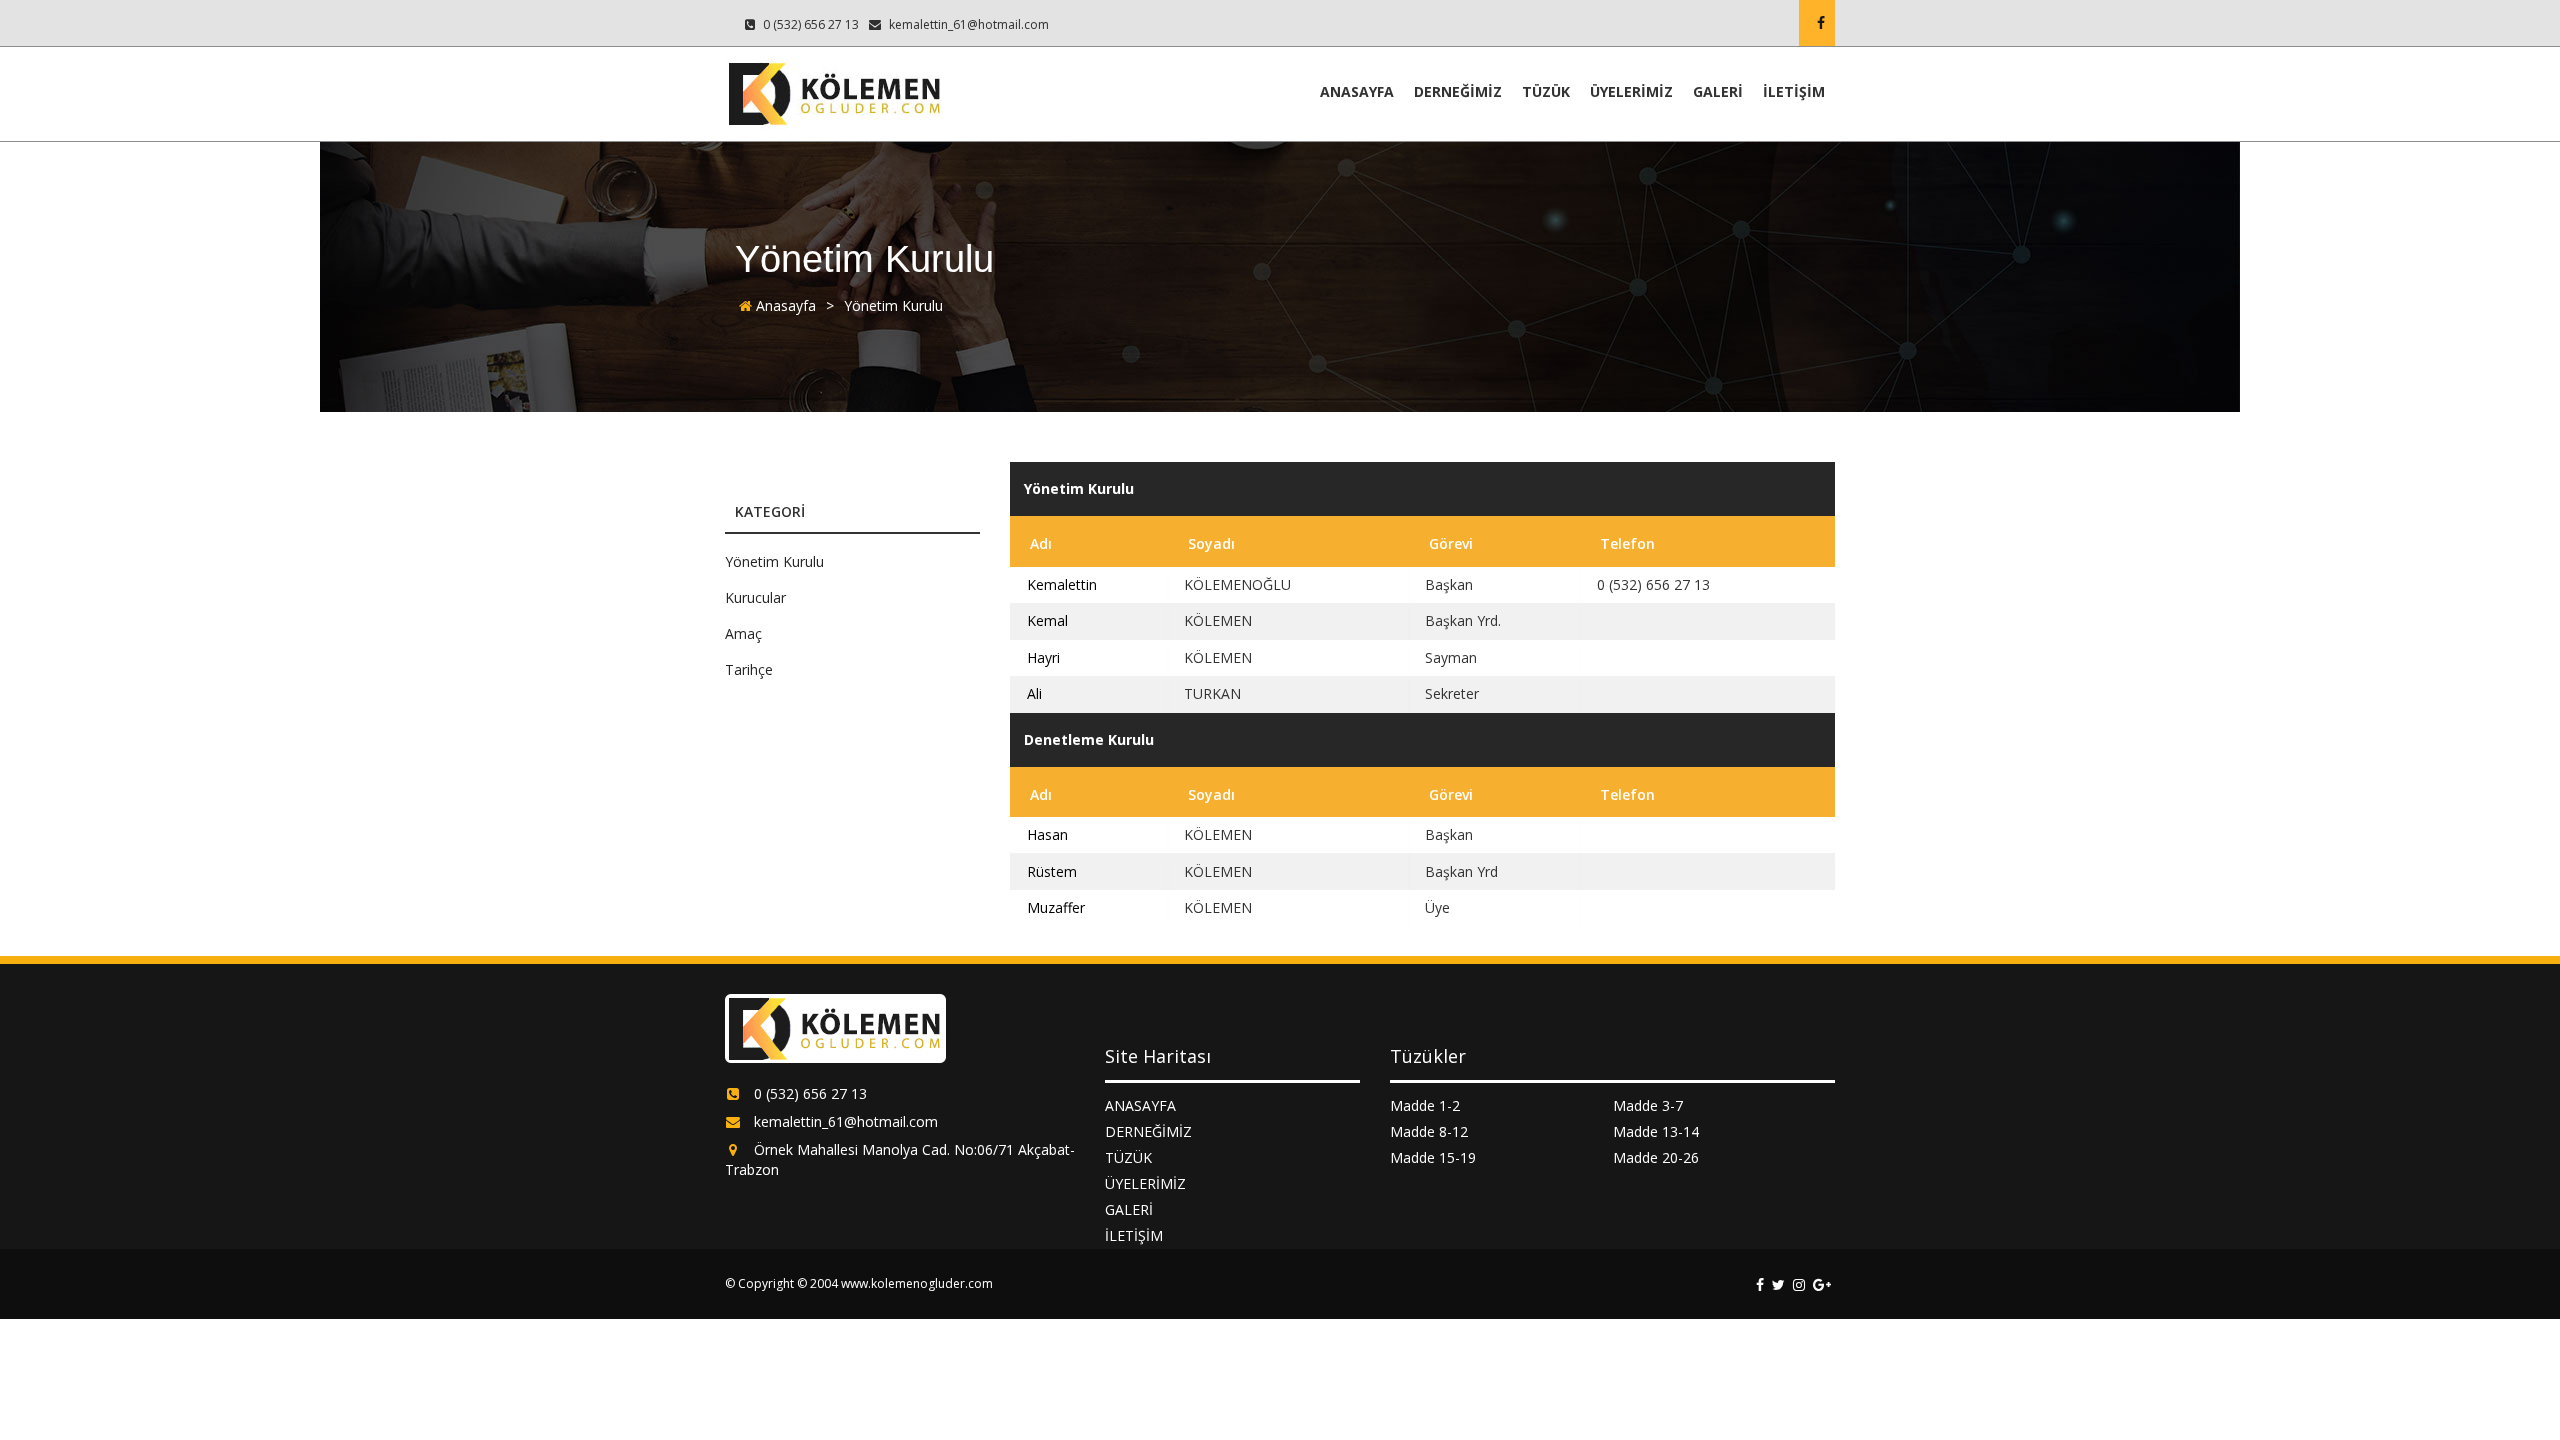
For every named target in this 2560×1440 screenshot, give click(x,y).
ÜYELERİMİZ (1631, 91)
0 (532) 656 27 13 (809, 24)
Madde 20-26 (1656, 1157)
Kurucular (755, 597)
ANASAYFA (1357, 91)
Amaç (743, 633)
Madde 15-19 (1433, 1157)
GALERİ (1718, 91)
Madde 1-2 (1425, 1105)
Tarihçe (749, 669)
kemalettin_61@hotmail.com (967, 24)
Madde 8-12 (1429, 1131)
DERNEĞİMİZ (1458, 91)
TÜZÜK (1546, 91)
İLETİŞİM (1794, 91)
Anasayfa (784, 305)
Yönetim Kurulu (893, 305)
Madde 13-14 (1656, 1131)
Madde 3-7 (1648, 1105)
